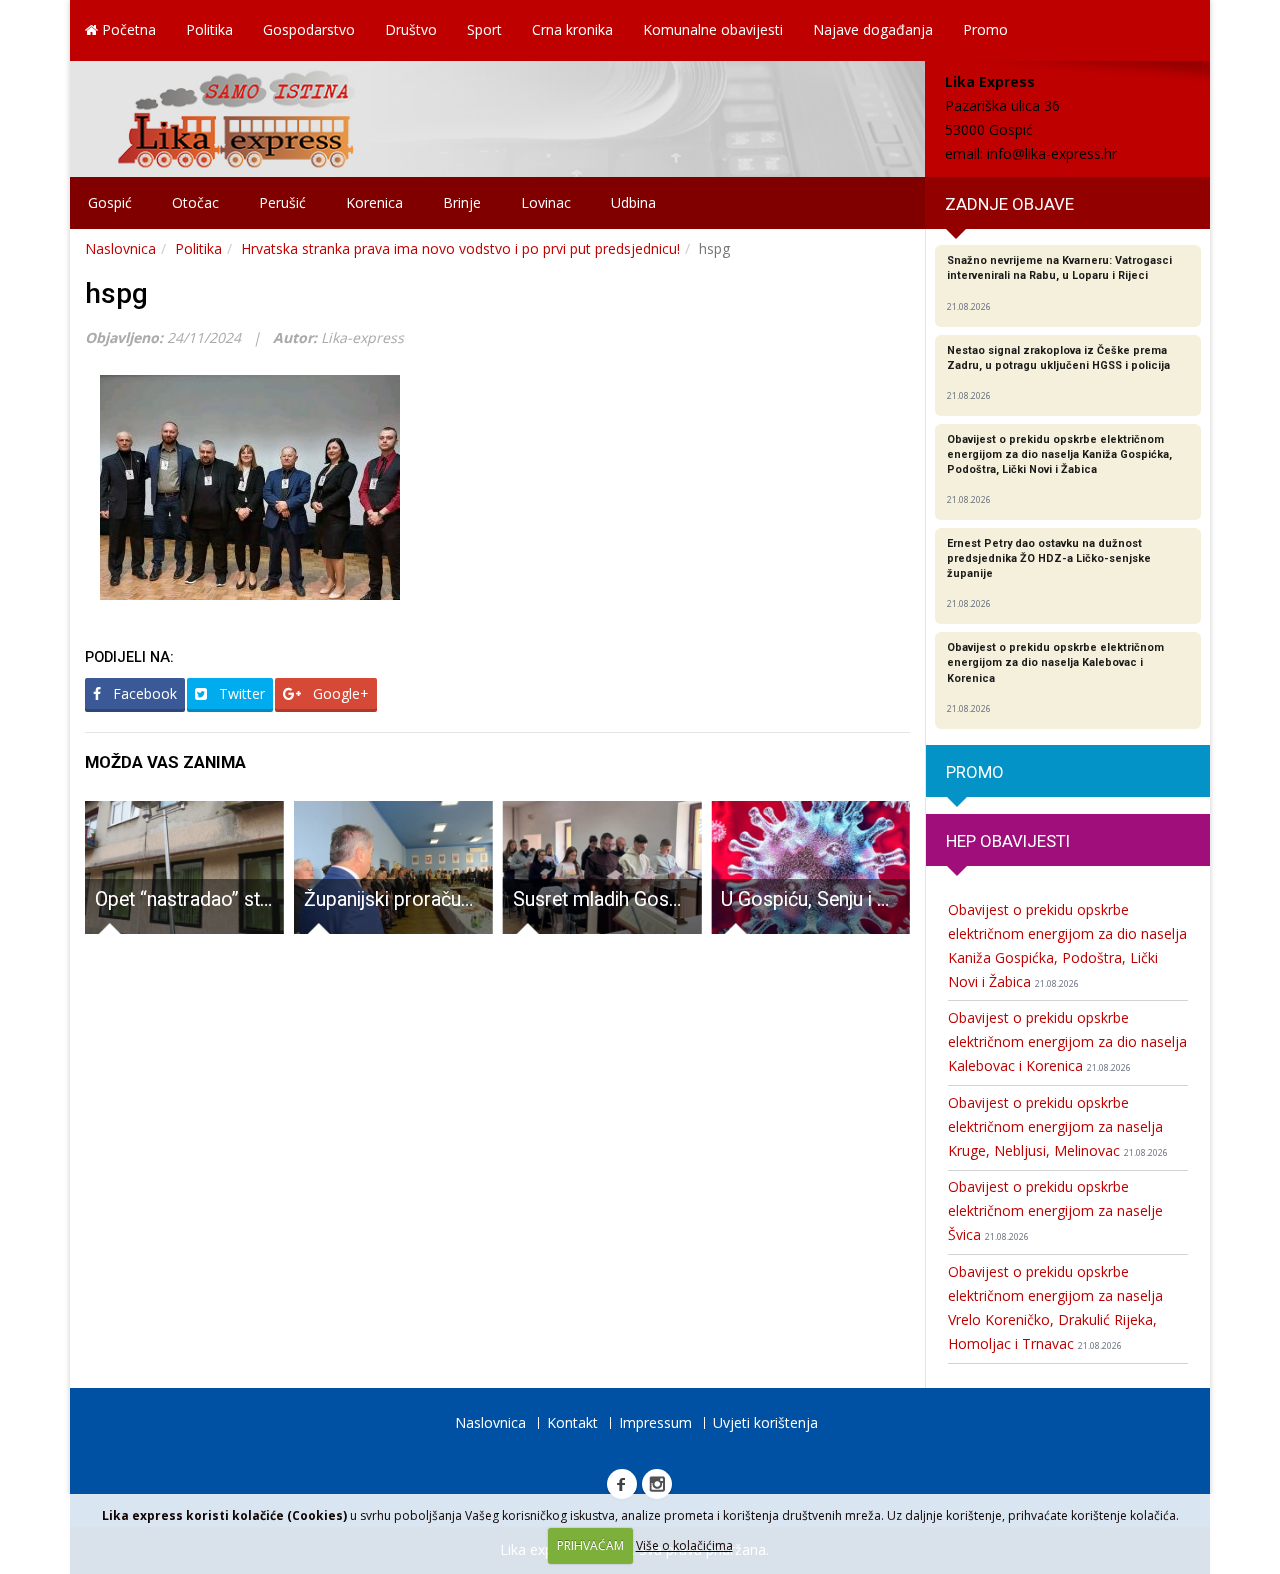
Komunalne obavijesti (713, 29)
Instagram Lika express (657, 1484)
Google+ (339, 693)
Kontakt (572, 1422)
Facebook (143, 693)
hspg (116, 293)
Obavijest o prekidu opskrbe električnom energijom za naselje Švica (1055, 1210)
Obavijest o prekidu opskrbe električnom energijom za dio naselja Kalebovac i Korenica (1067, 1041)
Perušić (282, 202)
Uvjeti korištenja (765, 1422)
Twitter (240, 693)
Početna (127, 29)
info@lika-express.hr (1052, 153)
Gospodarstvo (309, 29)
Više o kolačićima (684, 1545)
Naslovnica (120, 248)
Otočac (195, 202)
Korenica (374, 202)
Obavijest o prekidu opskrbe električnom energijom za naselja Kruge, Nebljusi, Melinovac (1058, 1126)
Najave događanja (873, 29)
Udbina (633, 202)
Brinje (462, 202)
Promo (985, 29)
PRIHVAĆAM (590, 1545)
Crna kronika (572, 29)
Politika (209, 29)
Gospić (110, 202)
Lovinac (546, 202)
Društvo (411, 29)
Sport (484, 29)
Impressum (655, 1422)
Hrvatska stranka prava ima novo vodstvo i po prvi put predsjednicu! (460, 248)
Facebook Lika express (622, 1484)
